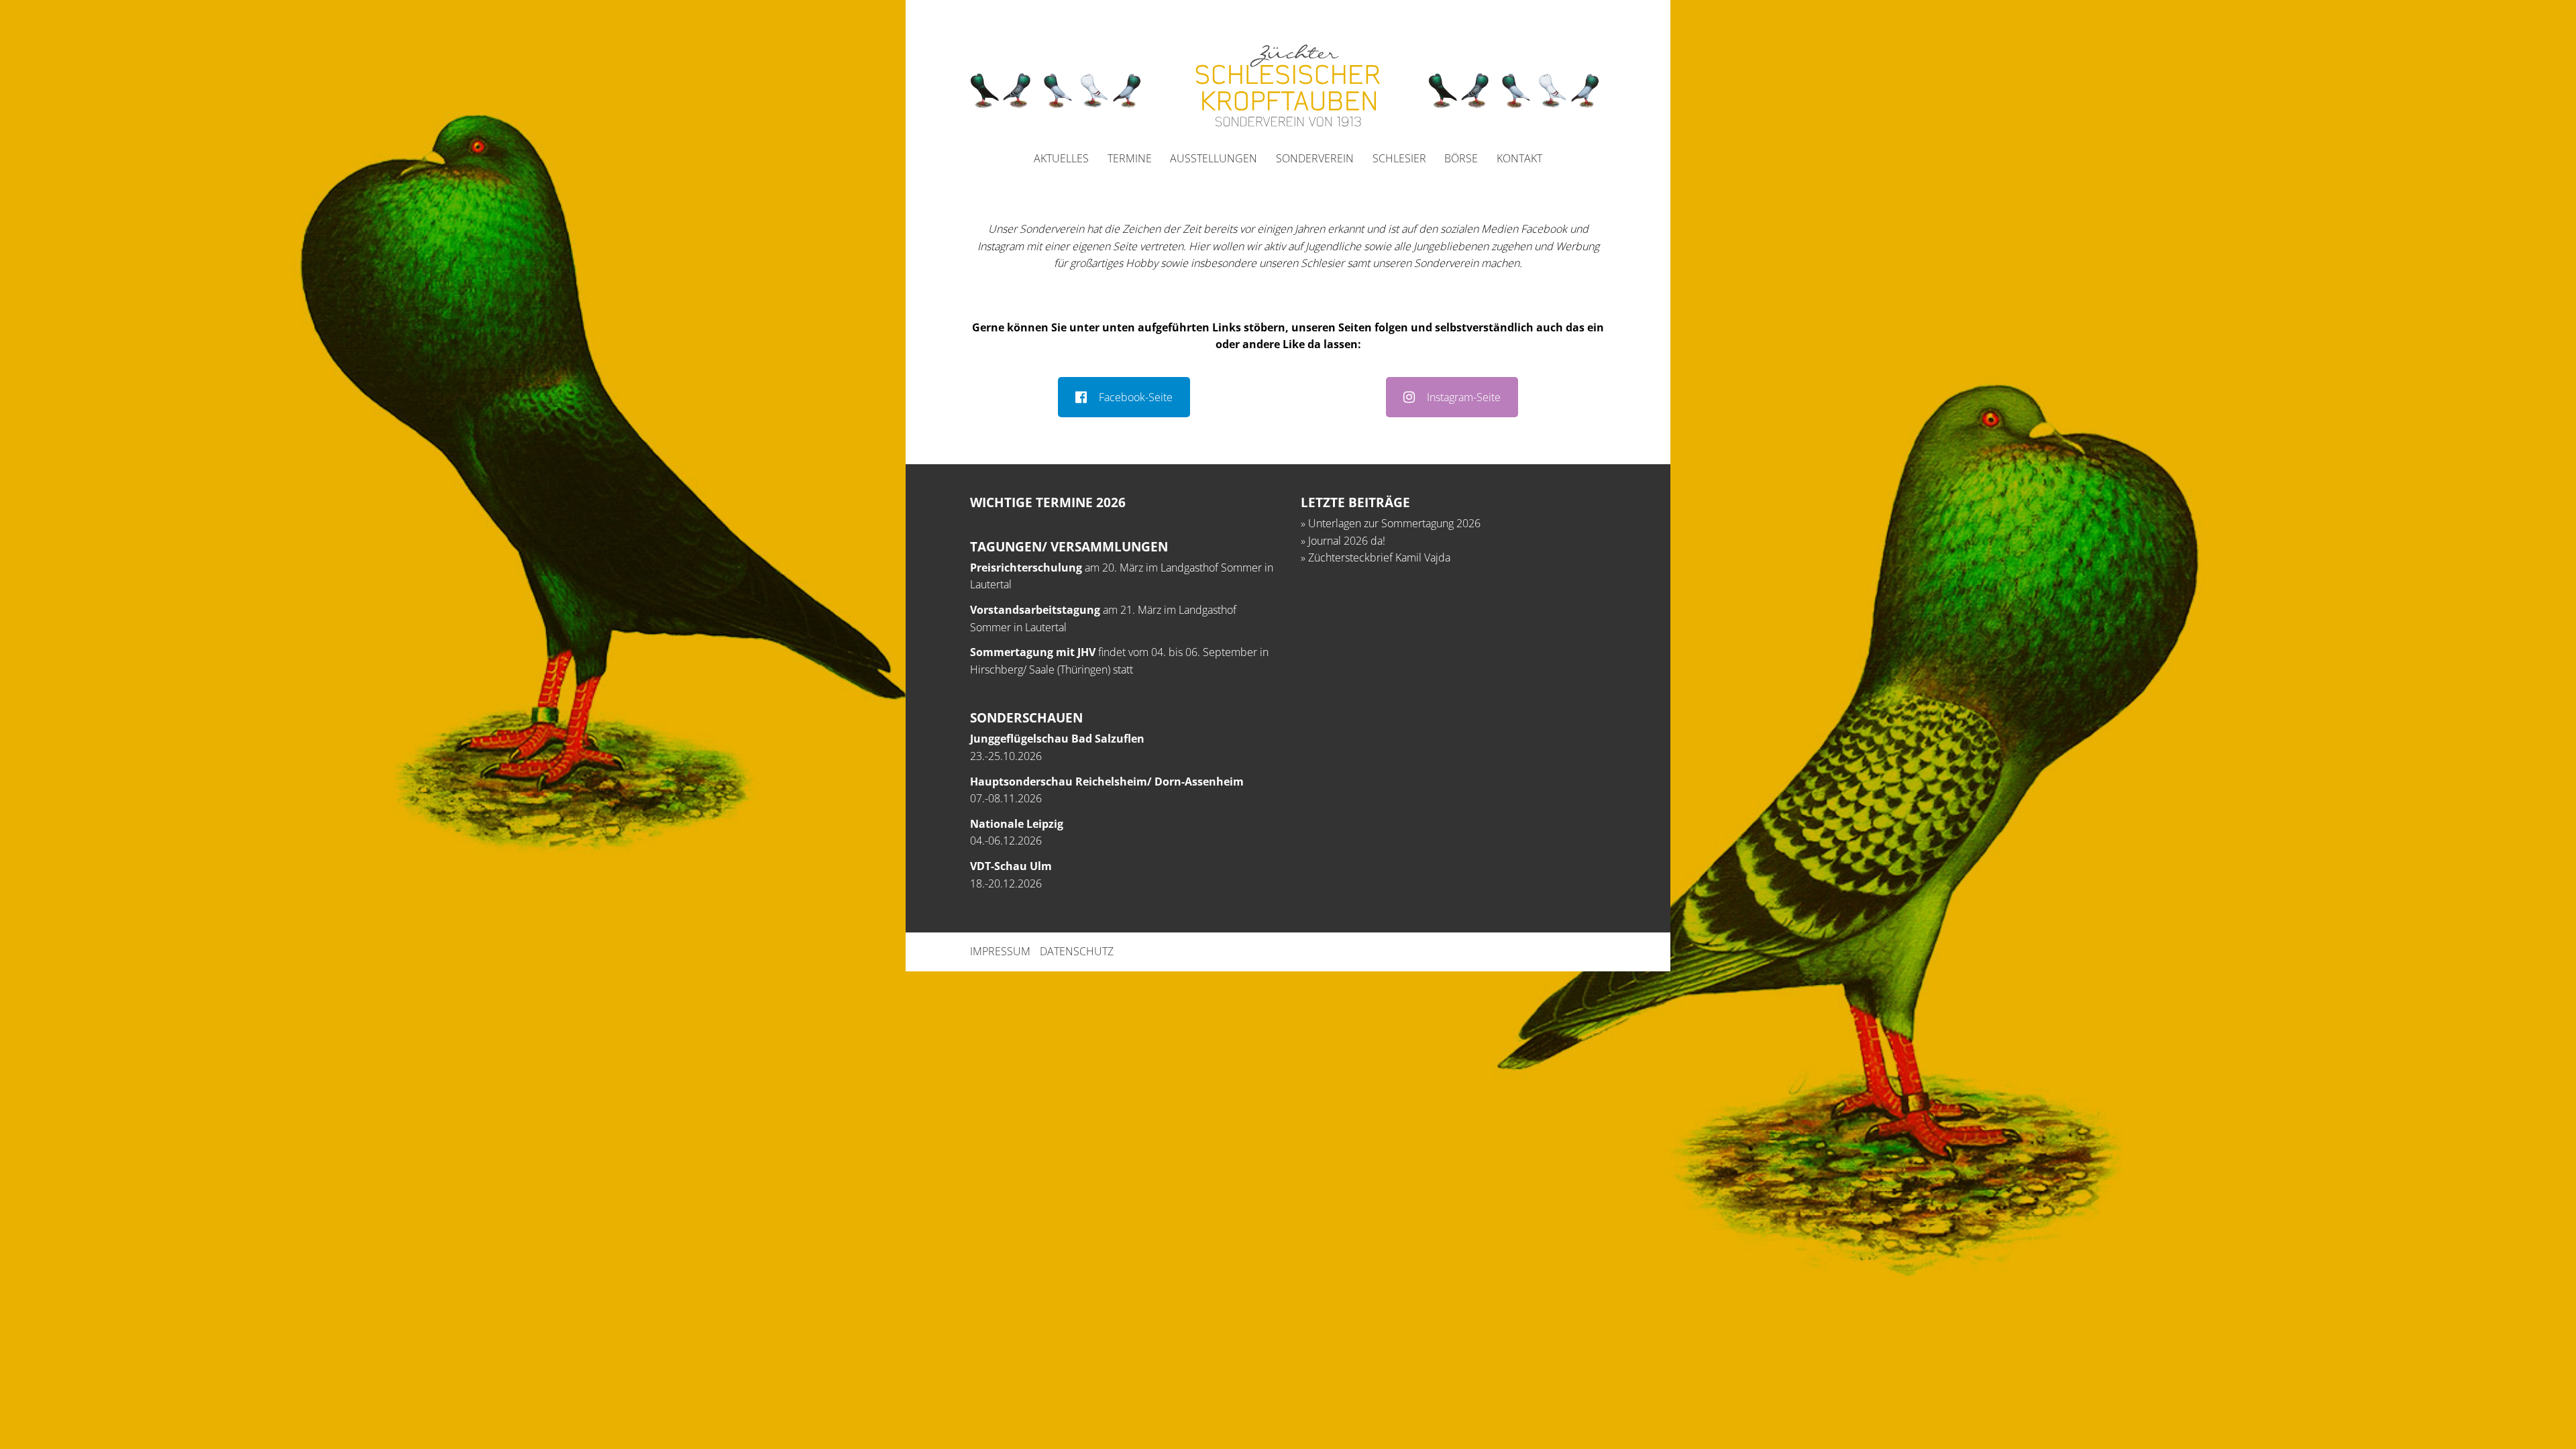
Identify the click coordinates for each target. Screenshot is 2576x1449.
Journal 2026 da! (1347, 541)
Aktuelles (1061, 158)
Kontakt (1519, 158)
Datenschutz (1077, 951)
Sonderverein (1315, 158)
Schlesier (1399, 158)
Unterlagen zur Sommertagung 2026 (1394, 523)
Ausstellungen (1214, 158)
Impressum (1000, 951)
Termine (1130, 158)
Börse (1461, 158)
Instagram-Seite (1464, 397)
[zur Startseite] (1288, 86)
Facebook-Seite (1136, 397)
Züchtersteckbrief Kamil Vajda (1379, 557)
